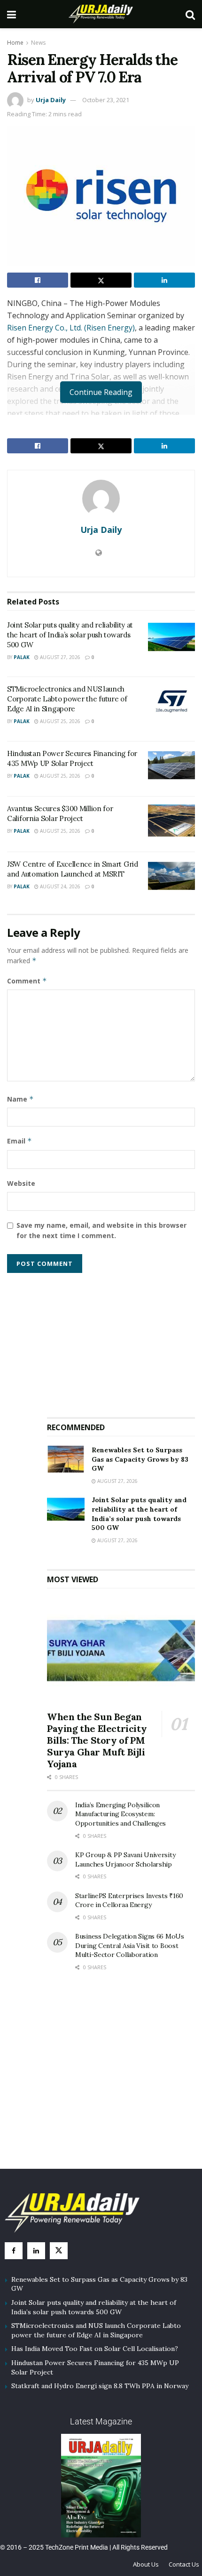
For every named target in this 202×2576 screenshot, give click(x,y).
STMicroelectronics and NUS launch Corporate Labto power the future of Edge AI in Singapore (67, 699)
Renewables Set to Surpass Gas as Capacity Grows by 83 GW (140, 1459)
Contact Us (184, 2564)
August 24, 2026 (59, 886)
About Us (146, 2564)
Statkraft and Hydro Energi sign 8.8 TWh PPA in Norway (100, 2386)
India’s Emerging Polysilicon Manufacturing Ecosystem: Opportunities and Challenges (120, 1814)
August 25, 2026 (59, 721)
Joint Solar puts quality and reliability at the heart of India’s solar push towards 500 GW (70, 635)
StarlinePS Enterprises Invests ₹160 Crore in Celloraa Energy (129, 1900)
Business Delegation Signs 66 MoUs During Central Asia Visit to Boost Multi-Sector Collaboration (130, 1945)
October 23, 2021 (106, 100)
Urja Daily (51, 100)
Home (15, 43)
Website (21, 1183)
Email (19, 1141)
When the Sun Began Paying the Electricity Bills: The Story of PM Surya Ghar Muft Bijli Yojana (97, 1740)
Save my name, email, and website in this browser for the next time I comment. (101, 1230)
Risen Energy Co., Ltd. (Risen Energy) (71, 328)
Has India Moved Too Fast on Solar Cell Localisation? (95, 2349)
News (38, 43)
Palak (22, 657)
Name (20, 1099)
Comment (27, 981)
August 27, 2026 (59, 657)
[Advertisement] (121, 1341)
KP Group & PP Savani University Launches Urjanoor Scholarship (125, 1860)
